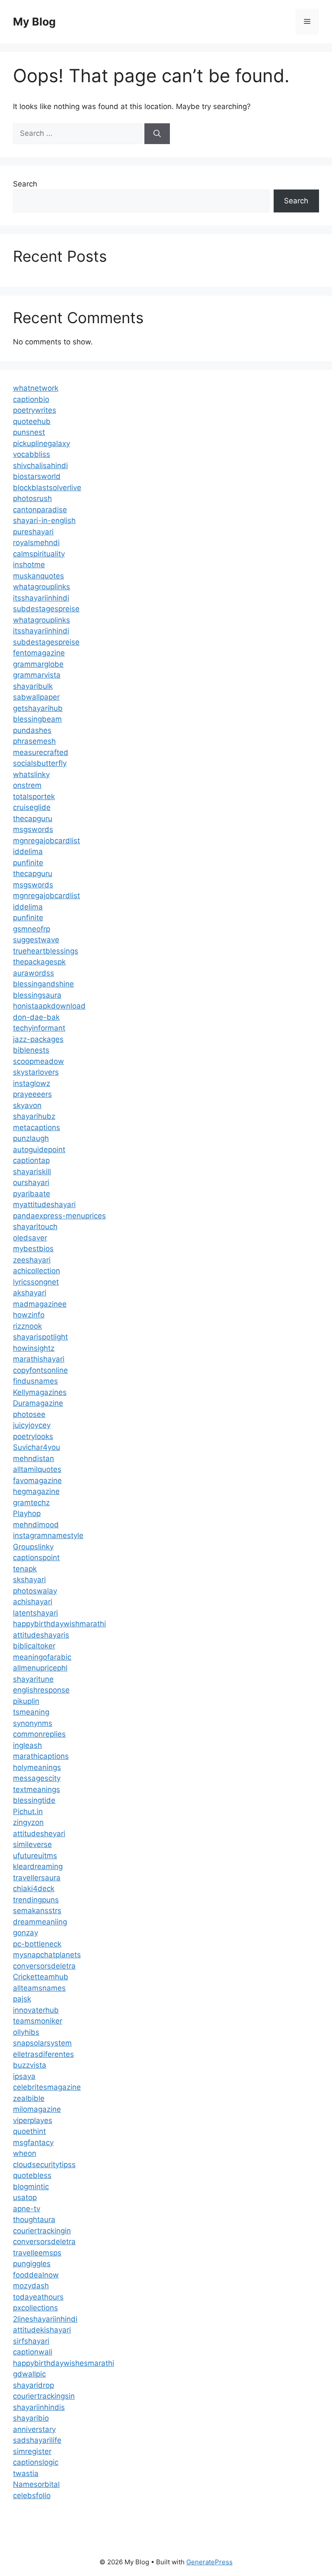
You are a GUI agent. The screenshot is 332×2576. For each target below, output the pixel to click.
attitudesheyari (39, 1834)
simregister (32, 2451)
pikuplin (26, 1701)
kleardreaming (38, 1866)
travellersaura (37, 1878)
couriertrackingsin (44, 2396)
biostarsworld (37, 476)
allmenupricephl (40, 1668)
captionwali (33, 2352)
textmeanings (37, 1789)
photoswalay (35, 1591)
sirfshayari (31, 2341)
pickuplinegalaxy (41, 443)
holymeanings (37, 1767)
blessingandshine (43, 984)
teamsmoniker (38, 2021)
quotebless (32, 2175)
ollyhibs (26, 2032)
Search (25, 184)
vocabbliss (32, 454)
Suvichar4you (37, 1447)
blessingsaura (37, 995)
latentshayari (35, 1613)
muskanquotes (38, 576)
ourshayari (31, 1182)
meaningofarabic (42, 1657)
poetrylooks (33, 1436)
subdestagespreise (46, 609)
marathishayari (39, 1359)
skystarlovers (36, 1072)
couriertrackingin (42, 2231)
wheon (25, 2153)
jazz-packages (38, 1039)
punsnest (29, 432)
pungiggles (32, 2264)
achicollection (37, 1271)
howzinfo (29, 1315)
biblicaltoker (34, 1646)
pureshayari (33, 532)
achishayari (33, 1602)
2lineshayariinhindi (45, 2319)
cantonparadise (40, 510)
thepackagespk (39, 962)
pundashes (32, 730)
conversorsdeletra (44, 1966)
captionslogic (36, 2462)
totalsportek (34, 797)
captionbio (31, 399)
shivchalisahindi (40, 466)
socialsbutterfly (40, 763)
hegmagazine (36, 1491)
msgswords (33, 829)
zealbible (29, 2098)
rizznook (27, 1326)
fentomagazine (39, 653)
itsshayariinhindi (41, 598)
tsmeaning (31, 1712)
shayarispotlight (40, 1337)
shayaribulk (33, 686)
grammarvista (37, 675)
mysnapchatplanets (47, 1955)
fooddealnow (36, 2275)
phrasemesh (34, 741)
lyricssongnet (36, 1282)
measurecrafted (41, 752)
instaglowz (32, 1083)
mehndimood (36, 1525)
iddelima (28, 851)
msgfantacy (33, 2142)
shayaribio (31, 2418)
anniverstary (34, 2429)
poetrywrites (35, 410)
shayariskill (32, 1172)
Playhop (27, 1513)
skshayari (29, 1580)
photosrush (32, 498)
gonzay (26, 1933)
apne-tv (27, 2209)
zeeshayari (32, 1260)
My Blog (34, 22)
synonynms (33, 1723)
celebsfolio (32, 2496)
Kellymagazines (40, 1392)
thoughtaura (34, 2219)
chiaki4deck (34, 1889)
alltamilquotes (37, 1469)
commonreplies (39, 1734)
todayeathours (38, 2297)
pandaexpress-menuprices (59, 1216)
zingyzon (28, 1822)
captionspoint (36, 1558)
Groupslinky (33, 1547)
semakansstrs (37, 1911)
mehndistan (34, 1458)
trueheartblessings (46, 951)
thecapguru (33, 819)
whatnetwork (36, 388)
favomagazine (37, 1481)
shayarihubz (34, 1116)
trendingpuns (36, 1900)
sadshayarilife (37, 2440)
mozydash (31, 2286)
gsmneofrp (32, 929)
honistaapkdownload (49, 1006)
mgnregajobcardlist (46, 841)
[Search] (157, 134)
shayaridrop (34, 2385)
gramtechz (31, 1503)
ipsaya (24, 2076)
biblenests (31, 1050)
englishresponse (41, 1690)
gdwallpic (29, 2374)
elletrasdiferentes (43, 2054)
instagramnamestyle (48, 1535)
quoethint (29, 2131)
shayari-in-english (44, 520)
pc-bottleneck (37, 1944)
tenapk (25, 1569)
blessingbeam (37, 719)
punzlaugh (31, 1138)
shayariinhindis (39, 2407)
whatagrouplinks (41, 587)
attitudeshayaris (41, 1635)
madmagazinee (40, 1304)
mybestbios (33, 1249)
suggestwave (36, 940)
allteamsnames (39, 1988)
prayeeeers (32, 1094)
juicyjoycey (32, 1425)
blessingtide (34, 1800)
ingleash (27, 1745)
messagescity (37, 1778)
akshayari (30, 1293)
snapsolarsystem (42, 2043)
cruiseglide (32, 807)
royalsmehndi (36, 543)
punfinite (28, 863)
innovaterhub (36, 2010)
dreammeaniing (40, 1922)
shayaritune (33, 1679)
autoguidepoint (39, 1150)
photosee (29, 1414)
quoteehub (32, 421)
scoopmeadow (38, 1061)
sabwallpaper (36, 697)
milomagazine (37, 2109)
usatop (25, 2197)
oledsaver (30, 1238)
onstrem (27, 785)
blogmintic (31, 2187)
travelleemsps (37, 2253)
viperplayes (33, 2120)
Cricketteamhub (41, 1977)
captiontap (31, 1160)
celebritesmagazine (47, 2087)
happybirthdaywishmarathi (59, 1624)
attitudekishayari (42, 2330)
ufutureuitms (35, 1856)
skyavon (27, 1105)
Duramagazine (38, 1403)
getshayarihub (38, 708)
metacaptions (37, 1127)
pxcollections (35, 2308)
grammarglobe (38, 664)
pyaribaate (32, 1194)
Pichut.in (28, 1812)
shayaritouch (35, 1227)
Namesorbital (36, 2484)
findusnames (35, 1381)
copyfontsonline (40, 1370)
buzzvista (30, 2065)
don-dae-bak (36, 1017)
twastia (26, 2473)
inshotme (29, 565)
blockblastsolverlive (47, 488)
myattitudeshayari (44, 1204)
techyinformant (39, 1028)
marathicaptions (41, 1756)
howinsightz (34, 1348)
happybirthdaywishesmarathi (64, 2363)
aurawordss (34, 973)
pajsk (22, 1999)
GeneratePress (209, 2562)
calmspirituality (39, 554)
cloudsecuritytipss (44, 2165)
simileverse (32, 1844)
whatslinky (31, 774)
